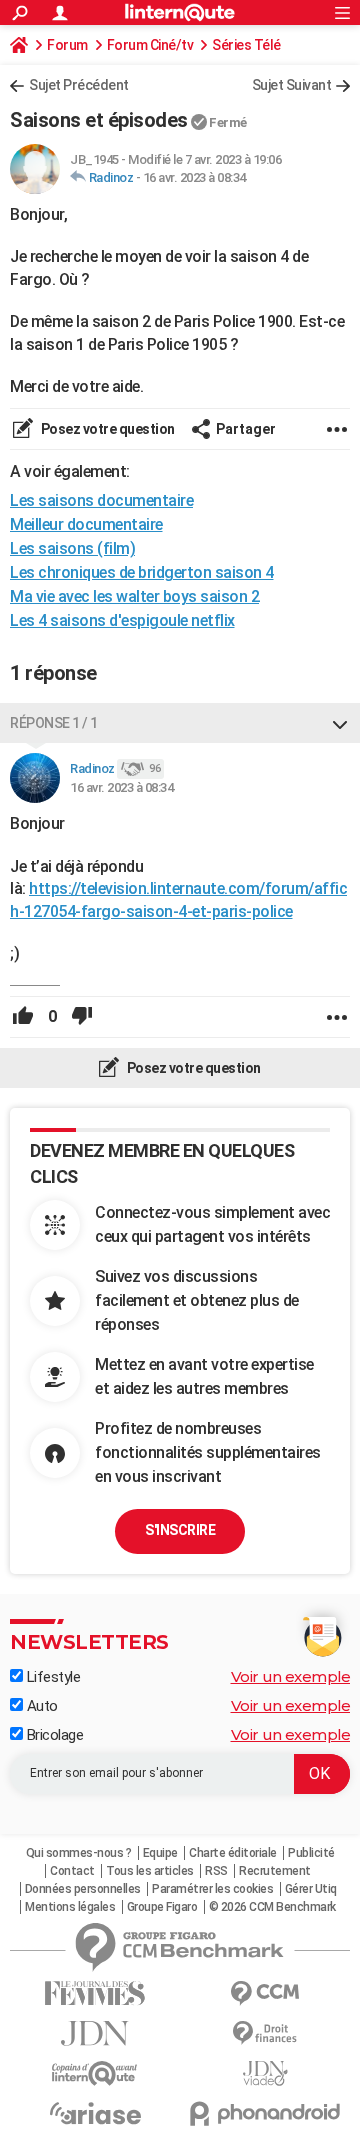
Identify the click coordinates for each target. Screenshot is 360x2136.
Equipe (160, 1853)
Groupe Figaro (162, 1907)
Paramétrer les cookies (212, 1889)
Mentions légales (70, 1907)
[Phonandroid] (265, 2113)
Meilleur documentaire (86, 524)
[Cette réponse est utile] (23, 1017)
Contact (72, 1871)
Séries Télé (246, 45)
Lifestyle (51, 1677)
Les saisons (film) (72, 548)
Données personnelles (83, 1889)
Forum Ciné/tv (150, 45)
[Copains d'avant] (95, 2073)
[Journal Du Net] (95, 2033)
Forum (67, 45)
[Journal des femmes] (95, 1993)
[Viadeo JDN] (265, 2073)
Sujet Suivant (292, 85)
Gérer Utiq (311, 1889)
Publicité (311, 1853)
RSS (216, 1871)
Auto (40, 1706)
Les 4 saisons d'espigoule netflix (122, 620)
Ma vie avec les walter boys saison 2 (134, 596)
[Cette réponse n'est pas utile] (82, 1017)
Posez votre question (106, 429)
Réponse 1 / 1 (54, 723)
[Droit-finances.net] (265, 2033)
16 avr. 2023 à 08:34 (194, 177)
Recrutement (275, 1871)
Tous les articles (150, 1871)
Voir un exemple (291, 1676)
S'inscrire (180, 1530)
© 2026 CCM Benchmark (272, 1907)
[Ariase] (95, 2113)
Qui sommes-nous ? (79, 1853)
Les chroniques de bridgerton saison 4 (142, 572)
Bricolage (53, 1735)
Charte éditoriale (233, 1853)
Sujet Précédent (79, 85)
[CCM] (265, 1993)
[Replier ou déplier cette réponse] (340, 723)
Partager (246, 429)
